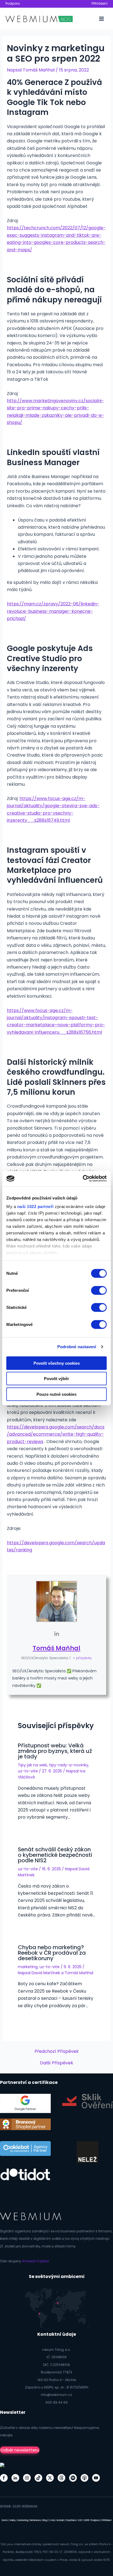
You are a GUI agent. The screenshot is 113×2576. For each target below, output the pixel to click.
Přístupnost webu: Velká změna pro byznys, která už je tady (55, 1751)
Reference (36, 2520)
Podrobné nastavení (77, 1347)
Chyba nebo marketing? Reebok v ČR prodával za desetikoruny (52, 1953)
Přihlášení (100, 3)
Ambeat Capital (35, 2261)
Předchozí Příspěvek (57, 2051)
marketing (28, 1967)
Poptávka (71, 2520)
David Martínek (46, 1973)
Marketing (23, 2520)
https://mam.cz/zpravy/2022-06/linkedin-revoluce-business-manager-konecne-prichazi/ (53, 611)
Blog (45, 2520)
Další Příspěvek (57, 2063)
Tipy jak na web (33, 1765)
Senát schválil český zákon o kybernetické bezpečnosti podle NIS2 (55, 1855)
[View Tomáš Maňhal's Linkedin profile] (56, 1634)
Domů (5, 2520)
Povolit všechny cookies (57, 1363)
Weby (13, 2520)
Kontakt (61, 2520)
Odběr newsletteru (20, 2450)
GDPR (87, 2520)
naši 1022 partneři (36, 1206)
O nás (52, 2520)
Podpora (13, 3)
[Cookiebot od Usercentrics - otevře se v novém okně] (83, 1179)
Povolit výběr (56, 1379)
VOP (80, 2520)
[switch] (99, 1290)
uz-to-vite (28, 1771)
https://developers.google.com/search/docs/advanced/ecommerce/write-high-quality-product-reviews (56, 1434)
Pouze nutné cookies (56, 1394)
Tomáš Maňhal (56, 1648)
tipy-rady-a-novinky (69, 1765)
